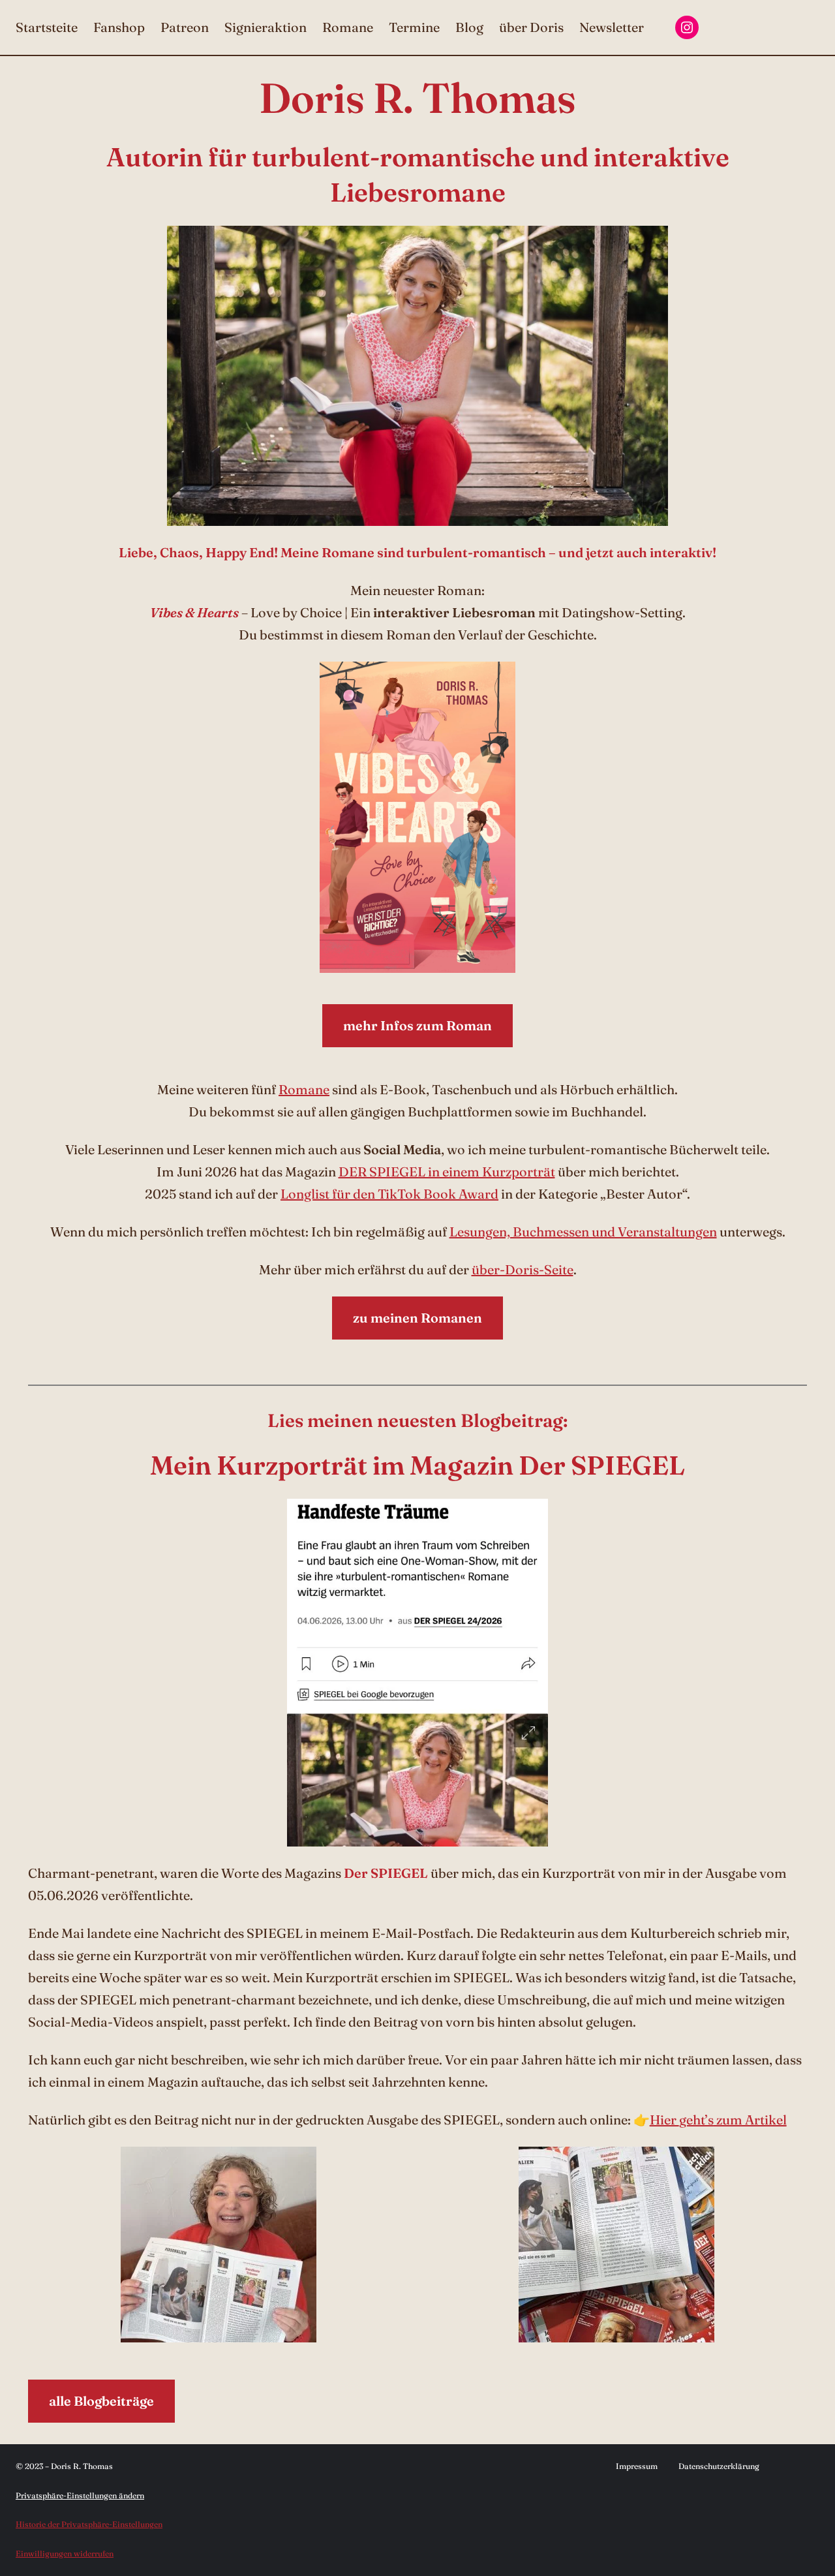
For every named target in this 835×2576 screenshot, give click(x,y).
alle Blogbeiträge (101, 2401)
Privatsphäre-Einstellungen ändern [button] (80, 2495)
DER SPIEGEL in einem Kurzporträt (447, 1172)
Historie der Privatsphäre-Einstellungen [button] (89, 2524)
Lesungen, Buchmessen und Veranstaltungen (583, 1232)
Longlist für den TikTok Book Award (389, 1194)
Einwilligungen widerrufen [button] (65, 2553)
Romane (304, 1089)
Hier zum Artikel (718, 2120)
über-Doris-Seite (523, 1269)
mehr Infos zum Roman (417, 1025)
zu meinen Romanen (417, 1318)
